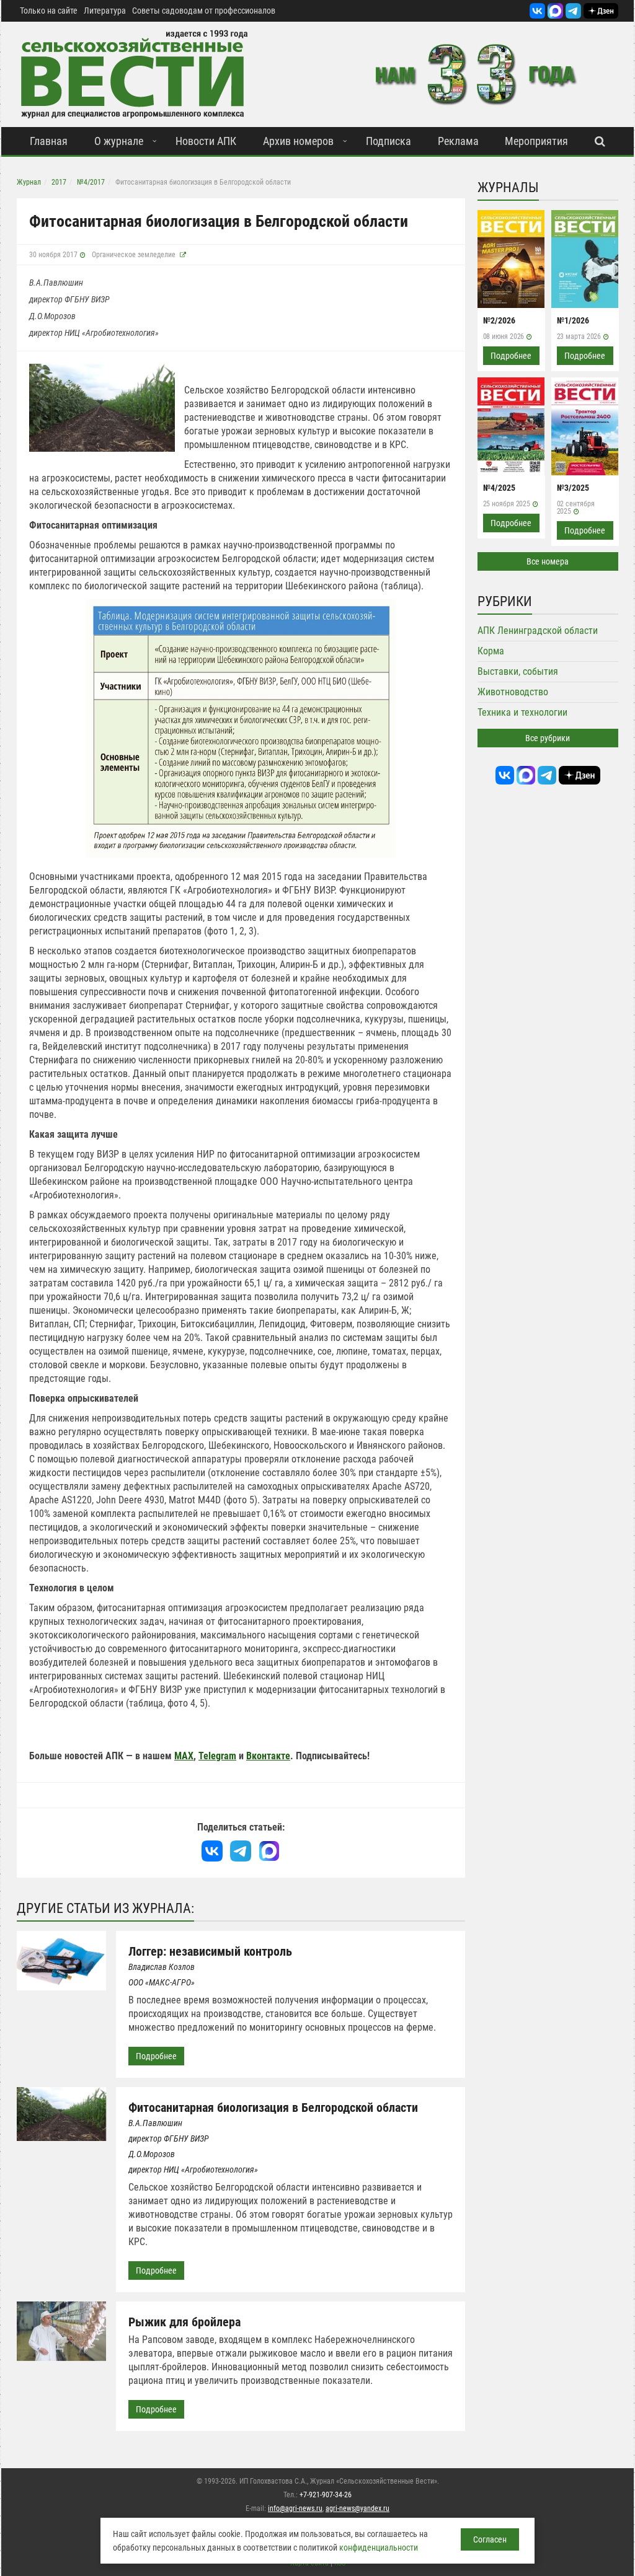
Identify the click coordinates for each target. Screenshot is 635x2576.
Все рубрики (548, 738)
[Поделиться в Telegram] (241, 1851)
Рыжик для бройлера (184, 2322)
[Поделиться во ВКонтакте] (212, 1851)
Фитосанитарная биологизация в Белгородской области (273, 2108)
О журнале (119, 141)
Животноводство (513, 692)
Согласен (490, 2539)
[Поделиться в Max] (269, 1851)
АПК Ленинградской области (538, 631)
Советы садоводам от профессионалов (204, 11)
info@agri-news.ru (295, 2508)
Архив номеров (298, 141)
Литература (105, 11)
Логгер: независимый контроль (210, 1951)
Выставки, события (518, 671)
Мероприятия (536, 141)
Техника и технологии (522, 712)
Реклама (458, 141)
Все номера (548, 561)
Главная (49, 141)
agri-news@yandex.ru (357, 2508)
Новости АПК (206, 141)
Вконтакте (268, 1756)
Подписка (389, 141)
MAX (184, 1756)
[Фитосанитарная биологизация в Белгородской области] (102, 407)
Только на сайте (49, 11)
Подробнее (156, 2056)
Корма (491, 651)
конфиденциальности (379, 2547)
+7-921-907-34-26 (326, 2495)
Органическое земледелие (134, 255)
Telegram (217, 1756)
